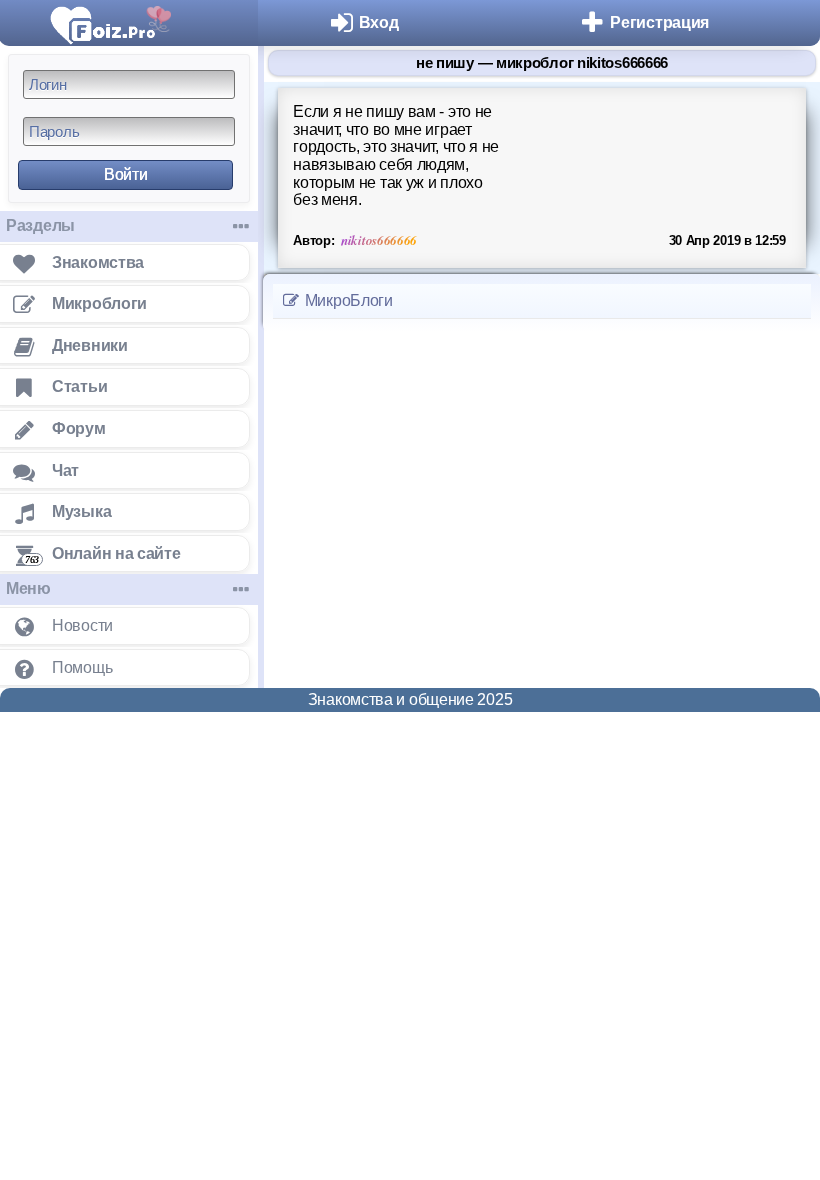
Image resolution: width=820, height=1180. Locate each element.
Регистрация (659, 22)
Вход (379, 22)
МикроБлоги (347, 300)
